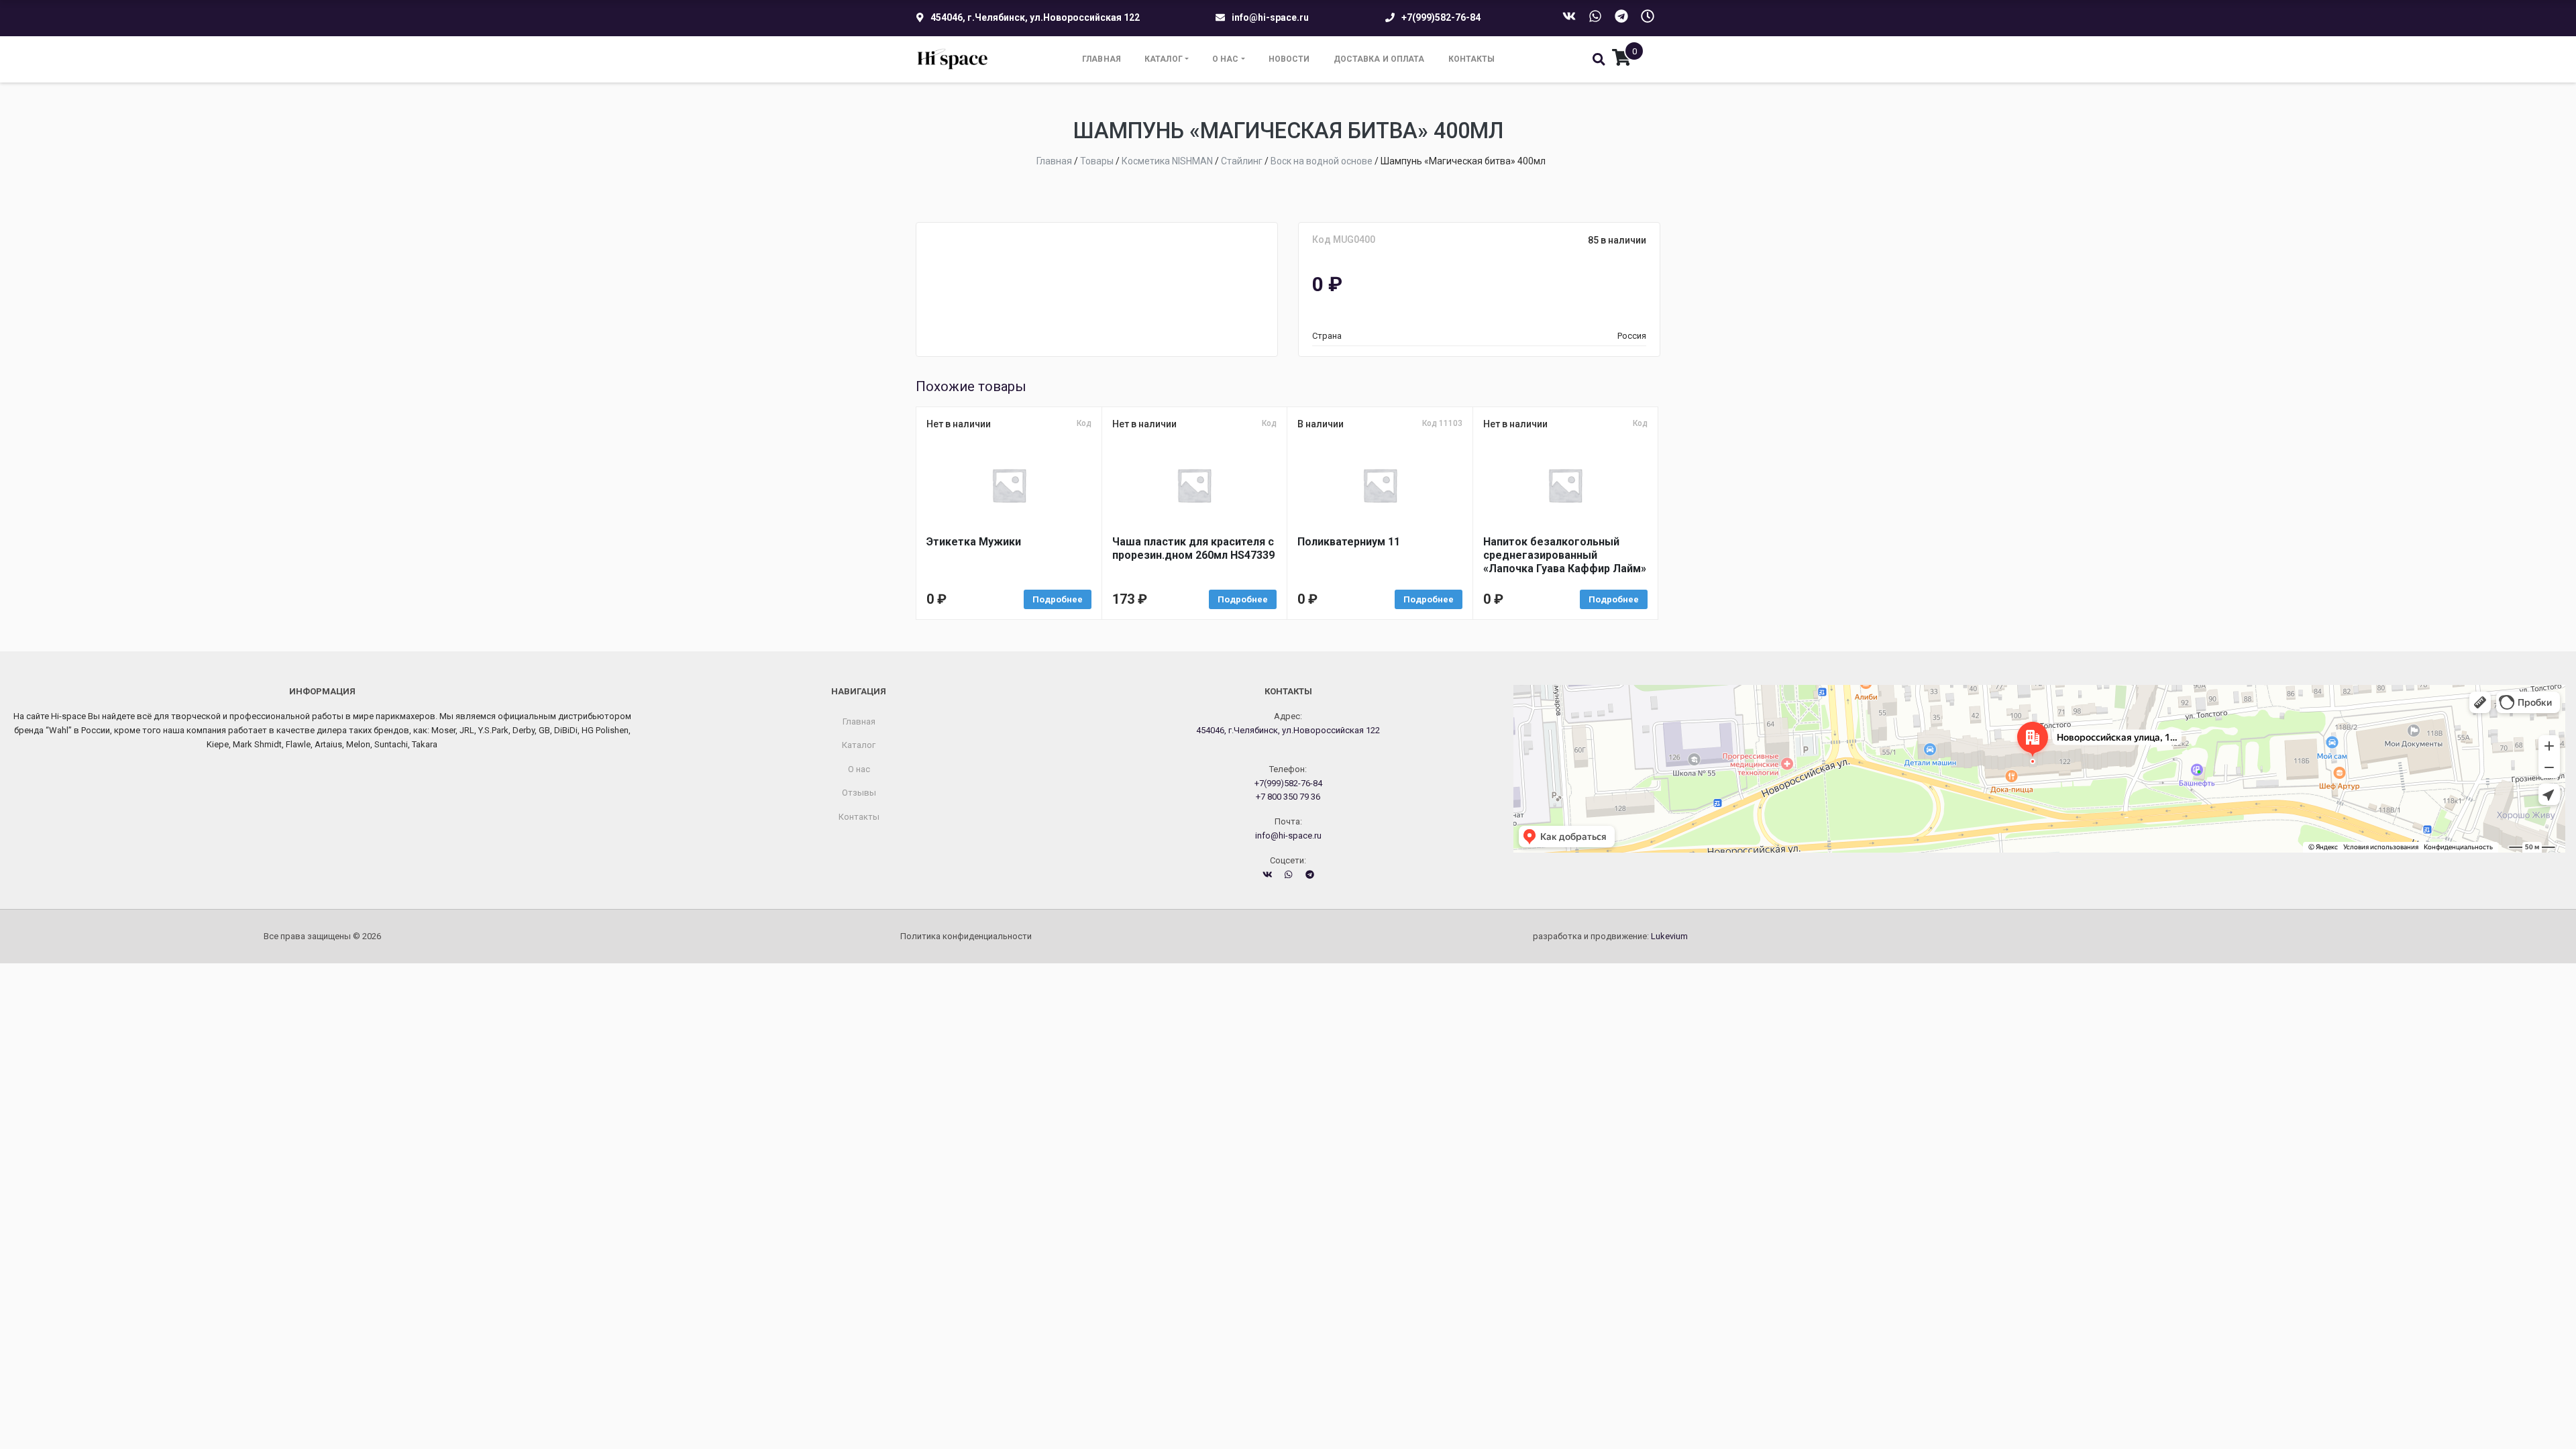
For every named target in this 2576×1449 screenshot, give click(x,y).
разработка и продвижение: (1610, 936)
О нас (1226, 59)
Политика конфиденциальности (966, 936)
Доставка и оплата (1379, 59)
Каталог (1164, 59)
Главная (1102, 59)
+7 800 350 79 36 (1288, 797)
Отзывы (859, 793)
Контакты (1472, 59)
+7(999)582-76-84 (1441, 17)
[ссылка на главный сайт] (953, 59)
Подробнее (1058, 599)
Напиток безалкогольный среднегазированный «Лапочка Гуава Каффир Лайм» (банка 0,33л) (1565, 555)
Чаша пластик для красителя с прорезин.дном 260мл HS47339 (1193, 548)
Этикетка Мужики (974, 542)
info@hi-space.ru (1270, 17)
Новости (1289, 59)
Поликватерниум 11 (1349, 542)
